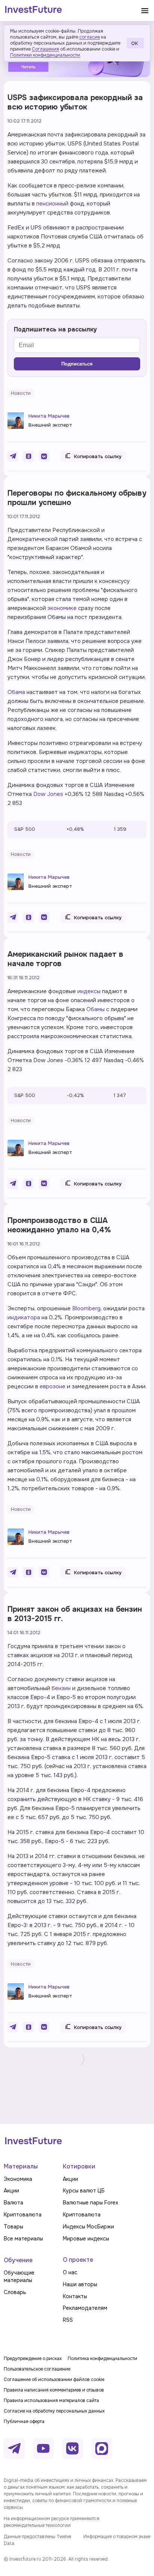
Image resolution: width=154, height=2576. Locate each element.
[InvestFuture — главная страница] (33, 10)
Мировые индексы (86, 2239)
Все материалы (23, 2239)
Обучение (18, 2260)
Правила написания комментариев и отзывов (54, 2390)
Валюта (13, 2203)
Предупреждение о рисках (33, 2359)
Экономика (18, 2179)
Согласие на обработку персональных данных (54, 2411)
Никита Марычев (49, 416)
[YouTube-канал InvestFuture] (43, 2449)
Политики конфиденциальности (45, 55)
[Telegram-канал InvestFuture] (14, 2449)
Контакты (75, 2296)
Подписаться (77, 364)
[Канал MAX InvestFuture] (102, 2449)
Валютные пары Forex (90, 2203)
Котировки (79, 2166)
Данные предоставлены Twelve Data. (37, 2540)
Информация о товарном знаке (117, 2537)
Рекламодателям (85, 2308)
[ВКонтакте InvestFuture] (73, 2449)
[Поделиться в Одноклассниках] (28, 456)
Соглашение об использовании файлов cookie (54, 2380)
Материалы (21, 2166)
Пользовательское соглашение (37, 2369)
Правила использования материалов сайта (51, 2401)
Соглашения (45, 49)
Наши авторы (80, 2284)
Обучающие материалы (19, 2276)
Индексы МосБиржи (88, 2227)
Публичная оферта (24, 2422)
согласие (90, 37)
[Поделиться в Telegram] (13, 456)
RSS (68, 2320)
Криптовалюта (23, 2215)
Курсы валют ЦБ (84, 2191)
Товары (13, 2227)
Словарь (15, 2292)
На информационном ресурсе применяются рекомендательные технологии (52, 2522)
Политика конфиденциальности (102, 2359)
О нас (70, 2272)
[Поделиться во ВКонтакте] (44, 456)
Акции (11, 2191)
